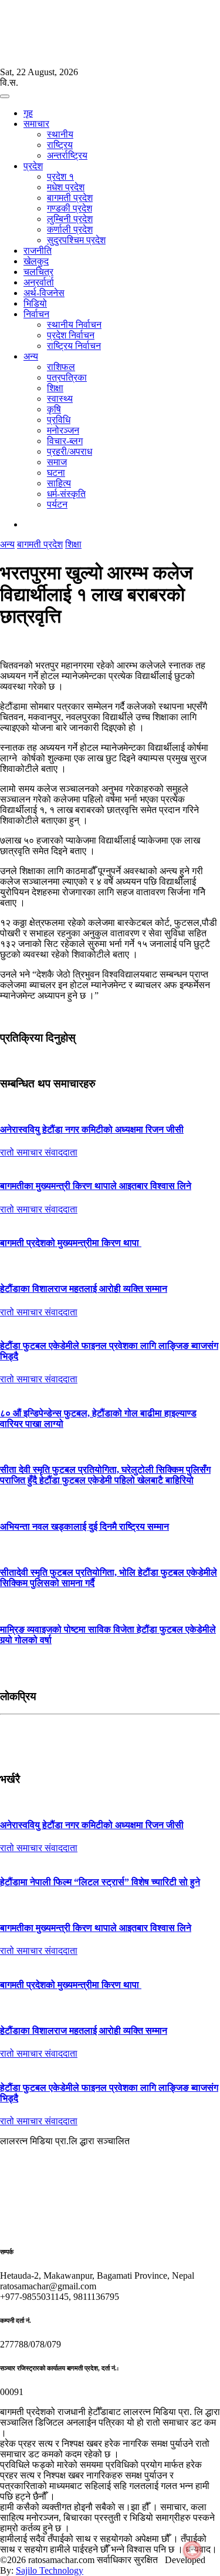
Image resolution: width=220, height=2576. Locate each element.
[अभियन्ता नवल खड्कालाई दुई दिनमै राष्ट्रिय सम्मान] (110, 1503)
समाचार (36, 124)
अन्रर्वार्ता (39, 282)
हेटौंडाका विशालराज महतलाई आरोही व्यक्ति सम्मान (84, 1289)
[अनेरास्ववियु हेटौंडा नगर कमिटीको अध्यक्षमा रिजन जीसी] (110, 1107)
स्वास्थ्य (60, 399)
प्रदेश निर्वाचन (71, 335)
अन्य (31, 356)
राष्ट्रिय (60, 145)
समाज (57, 462)
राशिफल (61, 367)
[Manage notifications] (192, 2550)
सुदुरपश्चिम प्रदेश (76, 240)
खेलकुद (36, 261)
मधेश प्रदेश (66, 187)
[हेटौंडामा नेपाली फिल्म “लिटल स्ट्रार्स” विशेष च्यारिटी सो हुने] (110, 1859)
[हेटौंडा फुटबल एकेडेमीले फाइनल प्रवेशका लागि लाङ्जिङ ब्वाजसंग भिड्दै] (110, 1323)
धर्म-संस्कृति (66, 494)
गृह (28, 113)
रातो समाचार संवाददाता (39, 1152)
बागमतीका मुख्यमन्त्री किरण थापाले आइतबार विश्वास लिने (96, 1186)
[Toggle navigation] (5, 96)
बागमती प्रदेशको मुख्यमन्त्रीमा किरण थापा (71, 1243)
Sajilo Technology (50, 2570)
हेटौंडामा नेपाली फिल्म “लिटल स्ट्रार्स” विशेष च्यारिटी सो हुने (100, 1882)
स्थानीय (60, 134)
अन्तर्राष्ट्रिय (67, 155)
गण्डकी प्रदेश (70, 208)
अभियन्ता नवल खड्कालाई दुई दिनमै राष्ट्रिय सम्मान (84, 1527)
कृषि (54, 409)
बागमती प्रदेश (70, 198)
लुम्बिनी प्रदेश (70, 219)
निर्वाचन (36, 314)
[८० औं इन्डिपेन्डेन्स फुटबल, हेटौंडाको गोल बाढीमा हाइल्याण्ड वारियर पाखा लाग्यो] (110, 1390)
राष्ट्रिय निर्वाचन (74, 346)
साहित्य (59, 483)
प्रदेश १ (60, 177)
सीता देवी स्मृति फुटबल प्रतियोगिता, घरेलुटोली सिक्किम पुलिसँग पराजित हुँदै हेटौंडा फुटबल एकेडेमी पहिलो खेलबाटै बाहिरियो (105, 1475)
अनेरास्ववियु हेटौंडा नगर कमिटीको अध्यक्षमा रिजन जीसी (92, 1129)
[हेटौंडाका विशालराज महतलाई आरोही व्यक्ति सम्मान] (110, 1266)
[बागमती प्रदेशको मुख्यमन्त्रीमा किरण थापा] (110, 1220)
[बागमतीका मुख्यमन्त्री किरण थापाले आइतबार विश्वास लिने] (110, 1163)
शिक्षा (55, 388)
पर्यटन (57, 504)
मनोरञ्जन (63, 430)
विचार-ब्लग (65, 441)
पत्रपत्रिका (67, 377)
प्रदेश (33, 166)
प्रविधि (59, 420)
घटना (56, 473)
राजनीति (38, 251)
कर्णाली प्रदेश (70, 229)
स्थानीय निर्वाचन (74, 325)
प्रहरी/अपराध (70, 451)
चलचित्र (38, 272)
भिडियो (35, 303)
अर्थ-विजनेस (44, 293)
